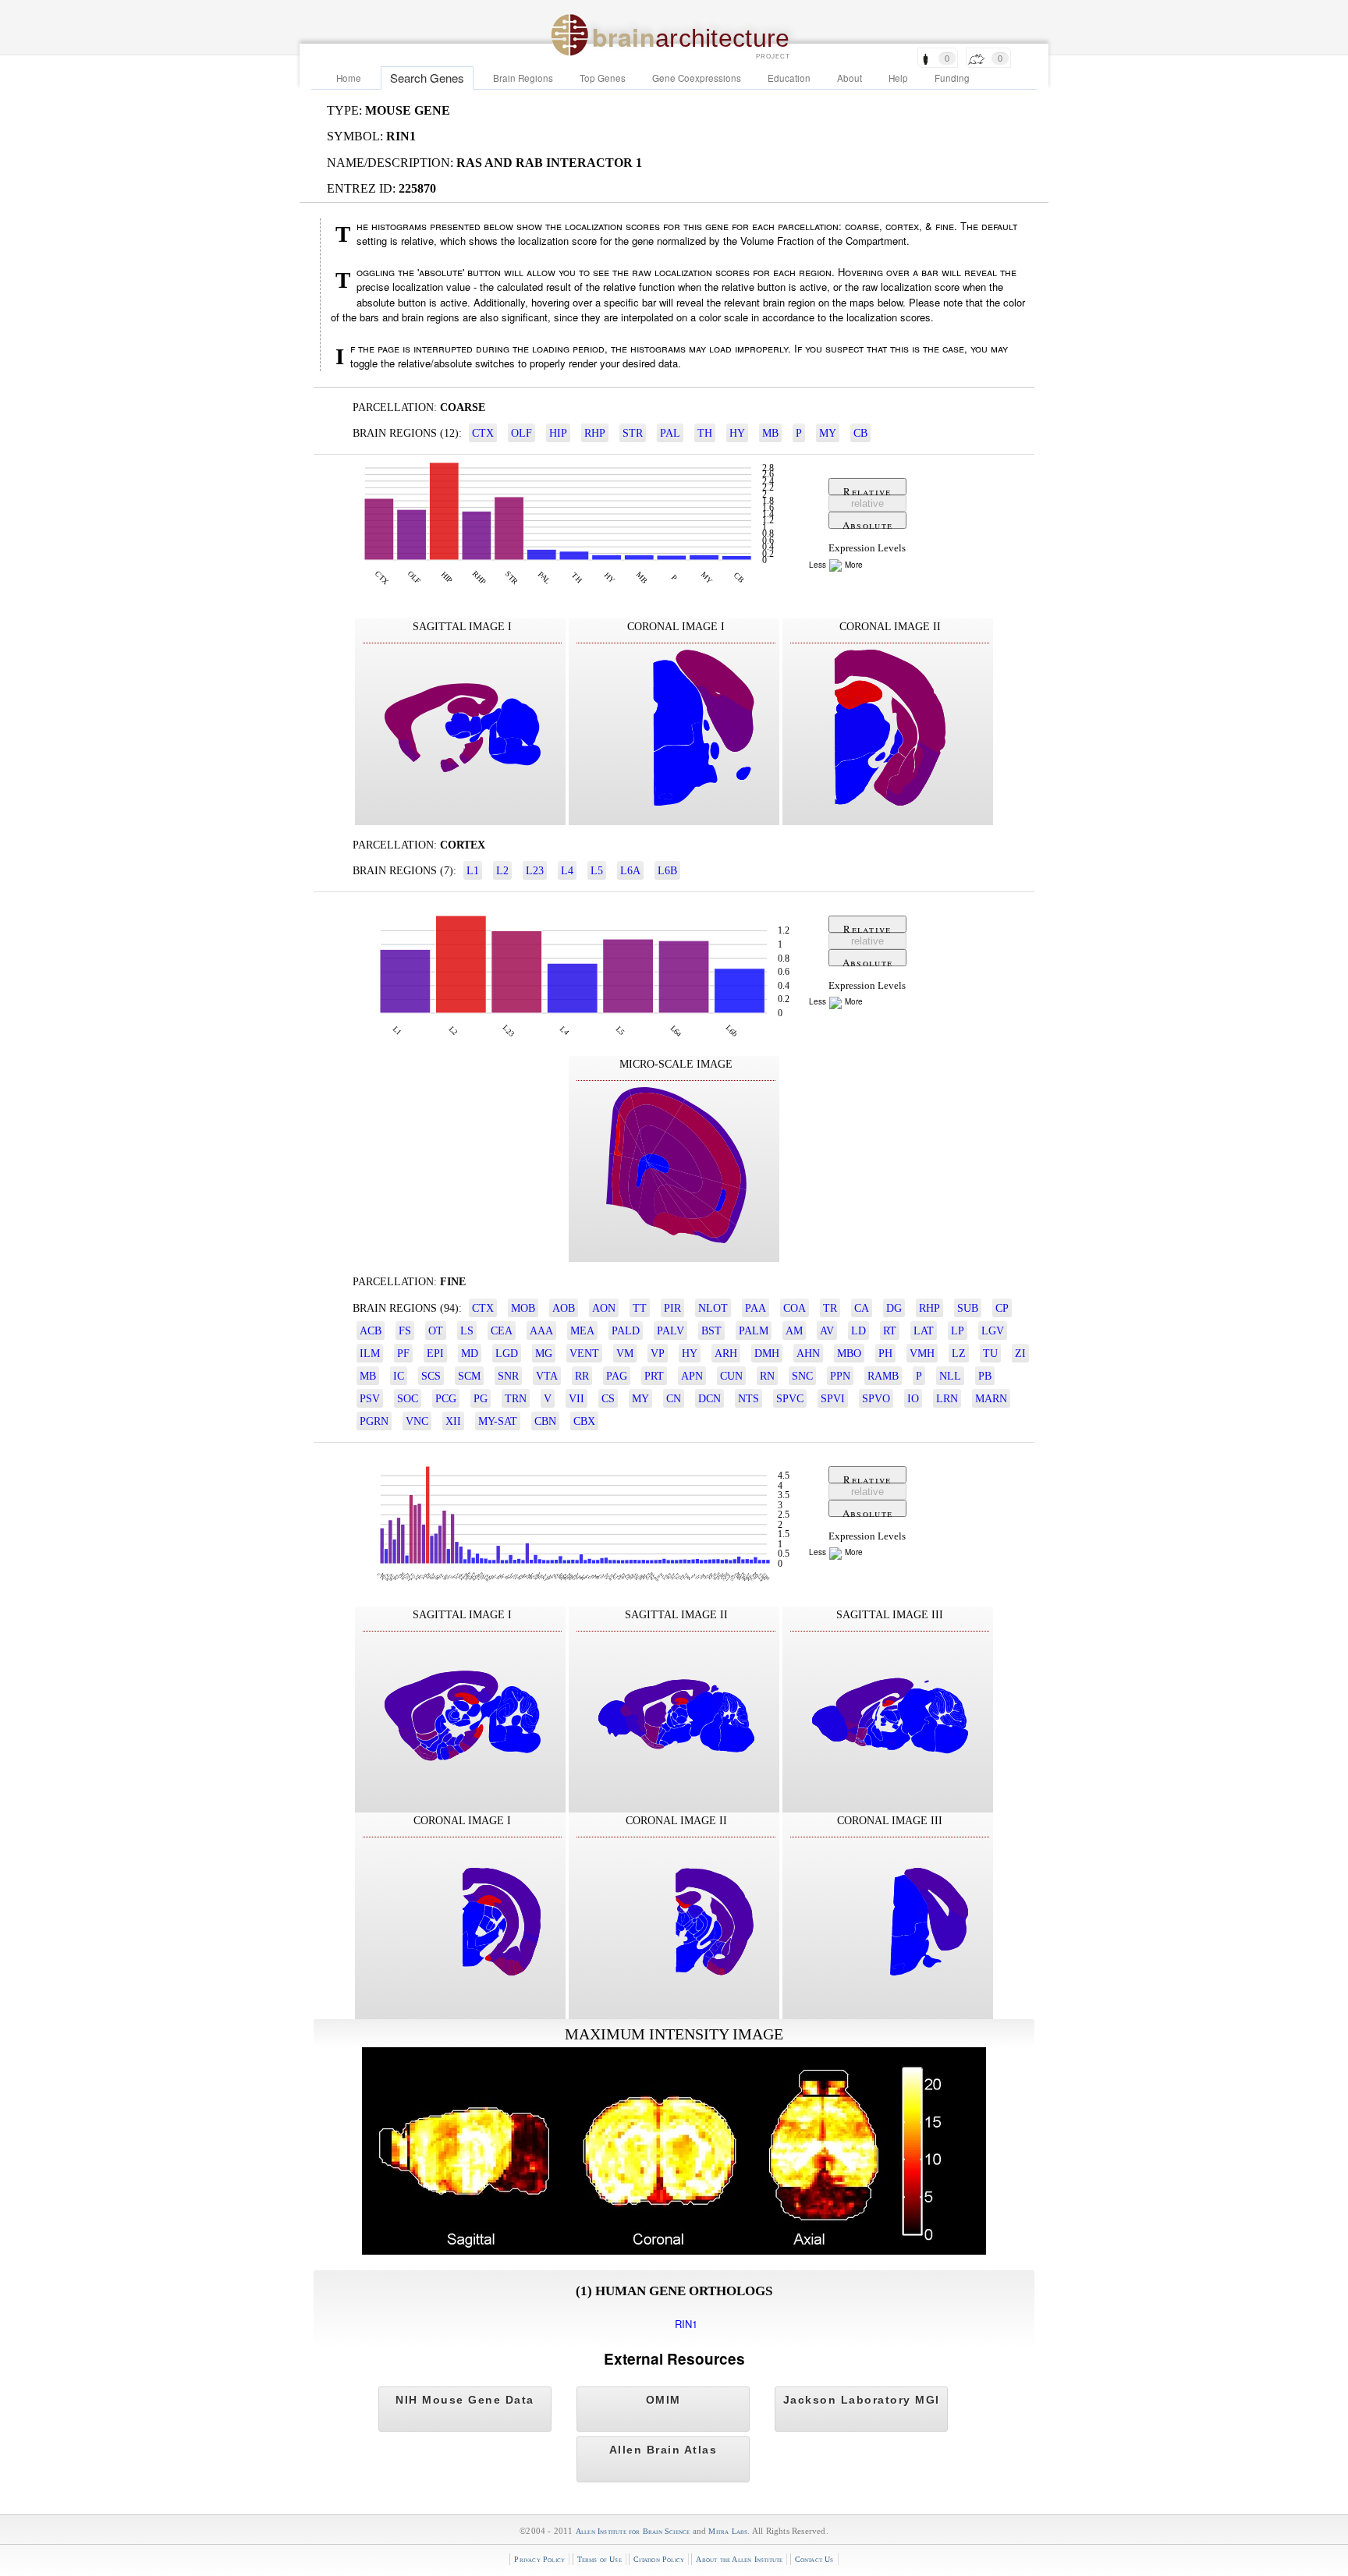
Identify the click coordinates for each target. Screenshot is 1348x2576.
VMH (922, 1353)
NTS (748, 1398)
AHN (808, 1353)
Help (898, 78)
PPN (840, 1376)
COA (795, 1308)
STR (633, 433)
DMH (767, 1353)
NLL (950, 1376)
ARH (726, 1353)
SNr (508, 1376)
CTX (483, 433)
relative (867, 503)
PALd (626, 1331)
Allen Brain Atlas (663, 2450)
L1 (473, 870)
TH (705, 433)
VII (576, 1398)
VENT (584, 1353)
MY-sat (498, 1421)
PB (985, 1376)
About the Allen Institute (739, 2559)
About (850, 78)
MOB (523, 1308)
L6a (630, 870)
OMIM (663, 2400)
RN (767, 1376)
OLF (521, 433)
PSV (370, 1398)
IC (399, 1376)
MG (544, 1353)
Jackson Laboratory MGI (862, 2400)
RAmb (883, 1376)
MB (770, 433)
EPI (435, 1353)
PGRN (374, 1421)
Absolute (867, 523)
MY (828, 433)
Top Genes (603, 78)
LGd (507, 1353)
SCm (469, 1376)
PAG (617, 1376)
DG (894, 1308)
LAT (924, 1331)
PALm (754, 1331)
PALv (670, 1331)
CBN (545, 1421)
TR (830, 1308)
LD (858, 1331)
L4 (567, 870)
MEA (582, 1331)
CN (674, 1398)
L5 (597, 870)
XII (453, 1421)
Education (789, 78)
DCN (709, 1398)
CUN (731, 1376)
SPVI (833, 1398)
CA (862, 1308)
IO (913, 1398)
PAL (670, 433)
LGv (993, 1331)
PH (885, 1353)
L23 (535, 870)
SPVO (876, 1398)
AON (604, 1308)
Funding (952, 78)
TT (640, 1308)
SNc (802, 1376)
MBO (849, 1353)
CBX (584, 1421)
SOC (408, 1398)
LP (958, 1331)
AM (794, 1331)
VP (658, 1353)
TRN (516, 1398)
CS (608, 1398)
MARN (991, 1398)
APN (692, 1376)
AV (827, 1331)
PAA (756, 1308)
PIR (672, 1308)
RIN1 (686, 2324)
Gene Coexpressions (697, 78)
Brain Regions (523, 78)
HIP (558, 433)
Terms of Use (600, 2559)
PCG (446, 1398)
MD (470, 1353)
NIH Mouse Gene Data (465, 2400)
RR (582, 1376)
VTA (547, 1376)
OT (436, 1331)
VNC (417, 1421)
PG (481, 1398)
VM (625, 1353)
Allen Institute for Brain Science (633, 2531)
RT (890, 1331)
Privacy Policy (539, 2559)
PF (403, 1353)
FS (405, 1331)
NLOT (713, 1308)
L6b (667, 870)
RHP (595, 433)
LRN (947, 1398)
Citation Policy (659, 2559)
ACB (371, 1331)
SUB (968, 1308)
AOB (564, 1308)
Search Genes (427, 78)
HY (737, 433)
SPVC (790, 1398)
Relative (867, 490)
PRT (654, 1376)
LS (467, 1331)
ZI (1020, 1353)
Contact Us (814, 2559)
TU (990, 1353)
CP (1002, 1308)
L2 (502, 870)
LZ (959, 1353)
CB (860, 433)
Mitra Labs (728, 2531)
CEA (502, 1331)
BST (711, 1331)
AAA (541, 1331)
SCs (431, 1376)
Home (349, 78)
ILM (370, 1353)
